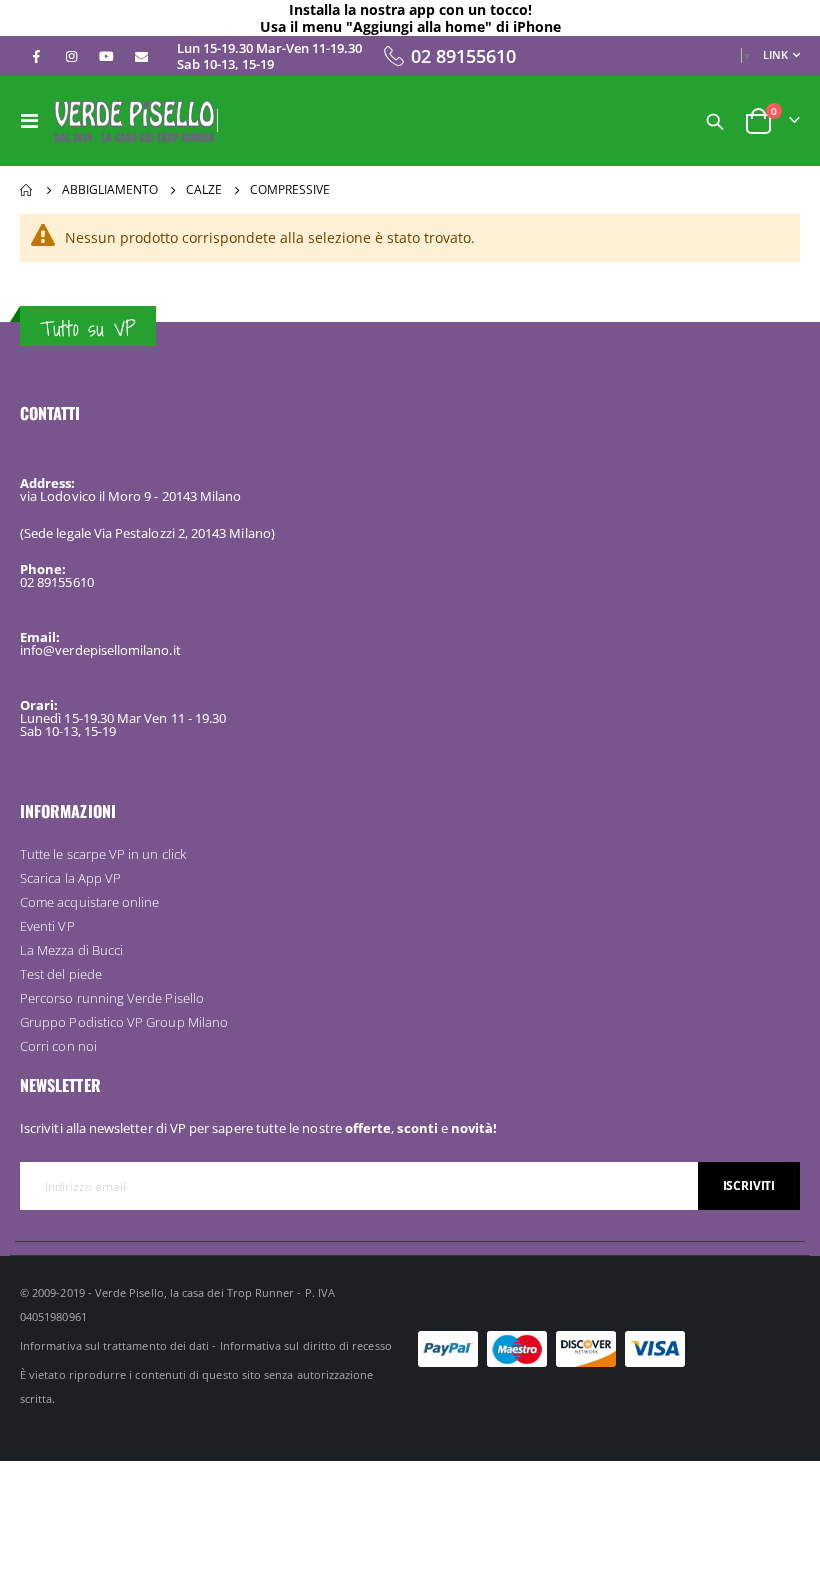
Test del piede (61, 974)
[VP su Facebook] (36, 56)
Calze (204, 190)
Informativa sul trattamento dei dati (114, 1345)
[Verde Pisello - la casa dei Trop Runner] (134, 121)
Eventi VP (47, 926)
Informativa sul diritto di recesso (306, 1345)
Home (27, 190)
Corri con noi (58, 1046)
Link (775, 54)
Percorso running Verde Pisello (112, 998)
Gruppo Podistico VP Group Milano (124, 1022)
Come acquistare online (89, 902)
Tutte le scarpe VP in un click (103, 854)
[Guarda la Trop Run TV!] (106, 56)
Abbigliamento (110, 190)
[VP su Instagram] (71, 56)
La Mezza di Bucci (71, 950)
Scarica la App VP (70, 878)
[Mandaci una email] (141, 56)
